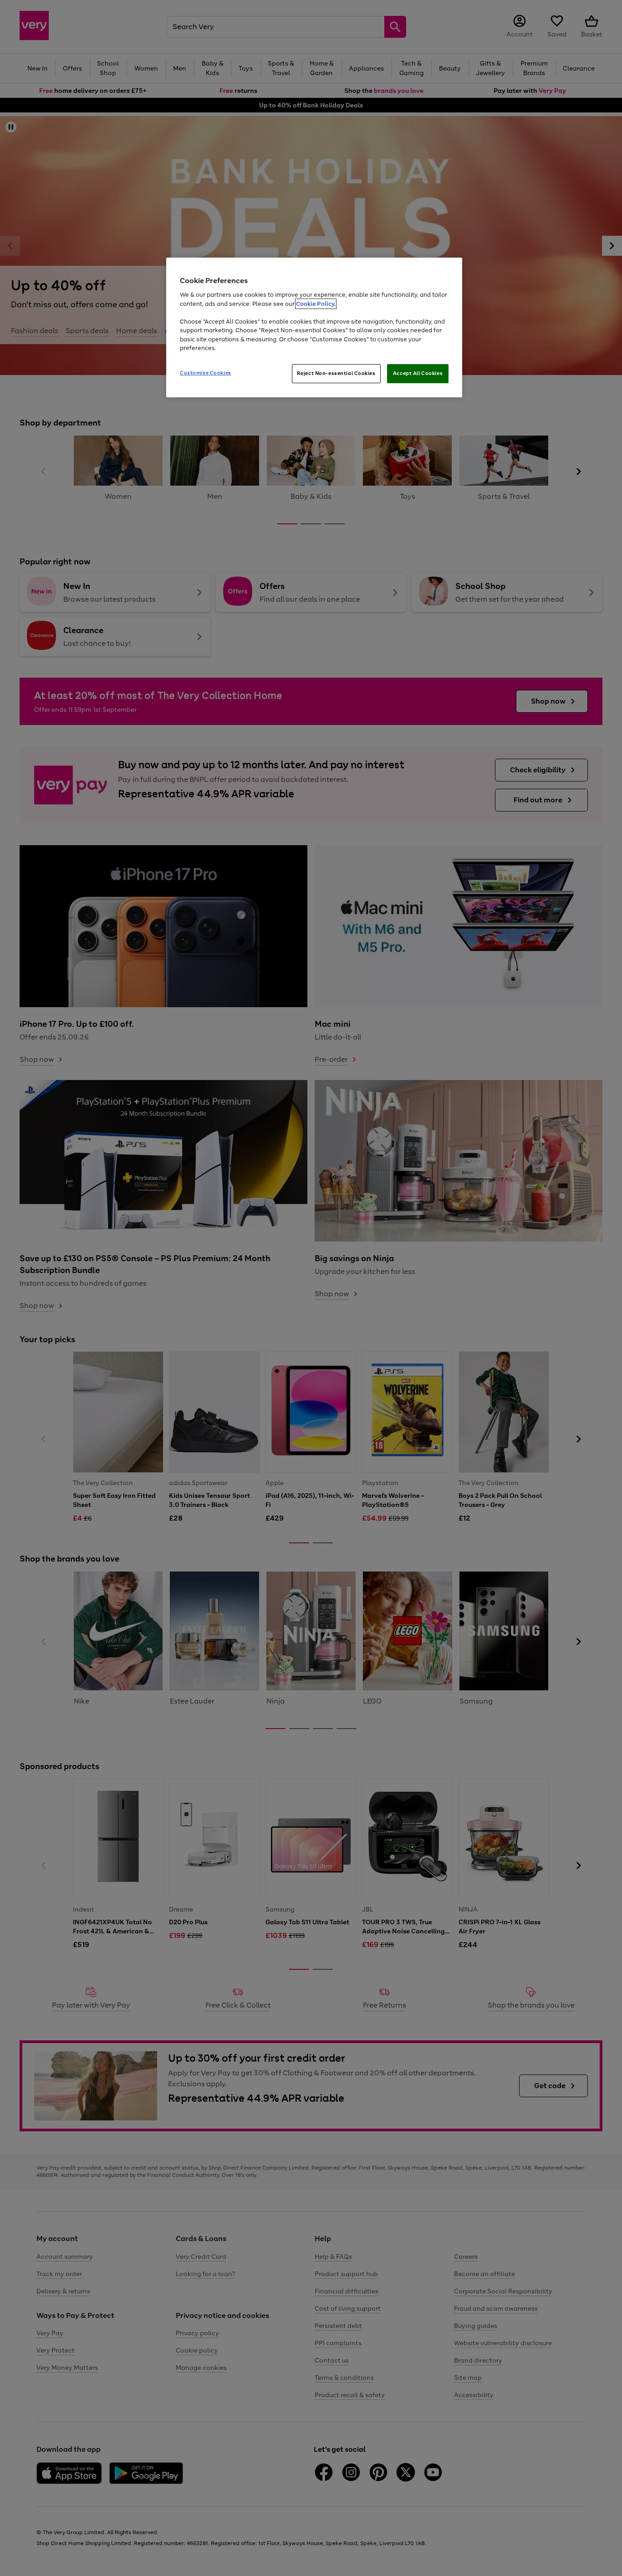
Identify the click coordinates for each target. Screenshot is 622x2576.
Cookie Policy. (316, 304)
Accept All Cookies (418, 373)
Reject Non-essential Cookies (336, 373)
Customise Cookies (206, 373)
